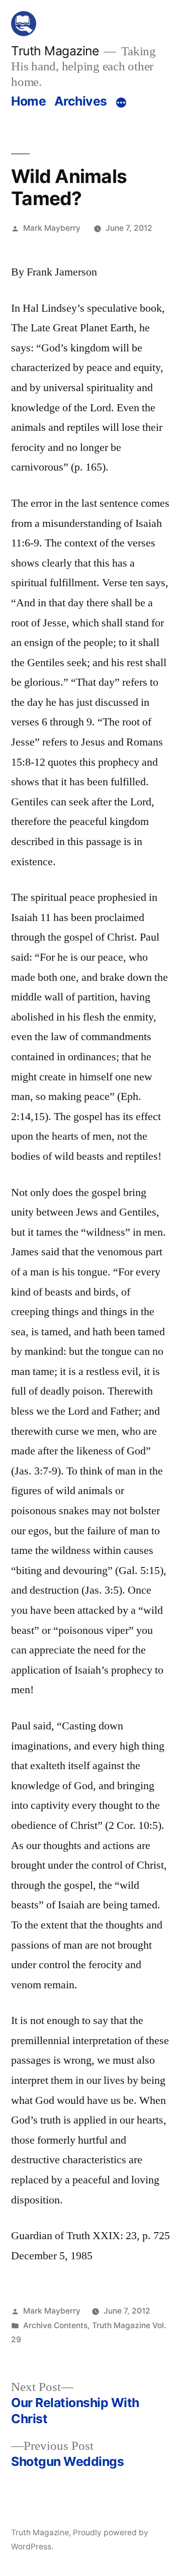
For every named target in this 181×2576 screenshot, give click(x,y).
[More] (121, 103)
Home (28, 101)
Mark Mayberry (52, 228)
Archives (81, 101)
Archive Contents (55, 2325)
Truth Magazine (55, 51)
